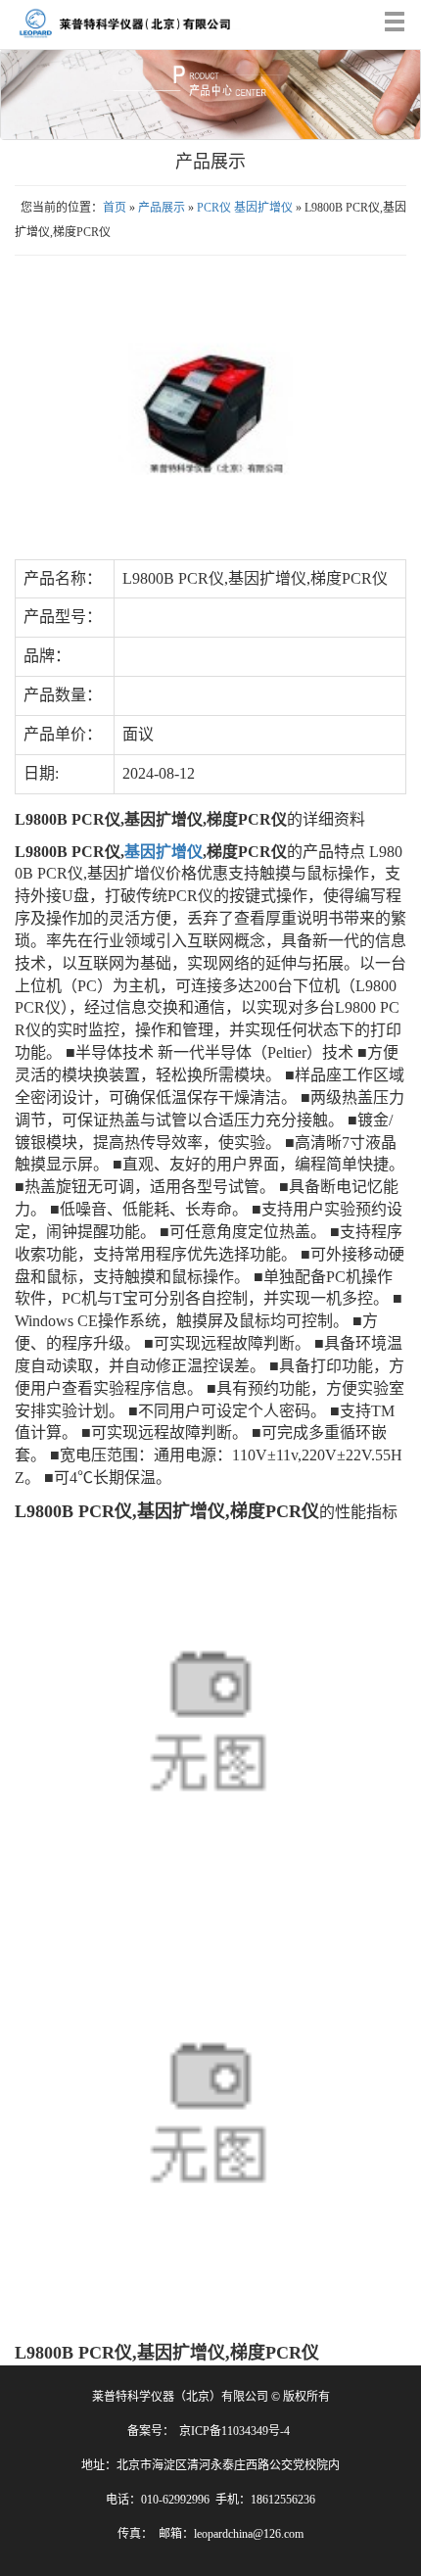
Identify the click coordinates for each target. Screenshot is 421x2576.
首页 (115, 208)
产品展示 (162, 208)
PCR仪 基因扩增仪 (245, 208)
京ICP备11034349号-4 (234, 2431)
